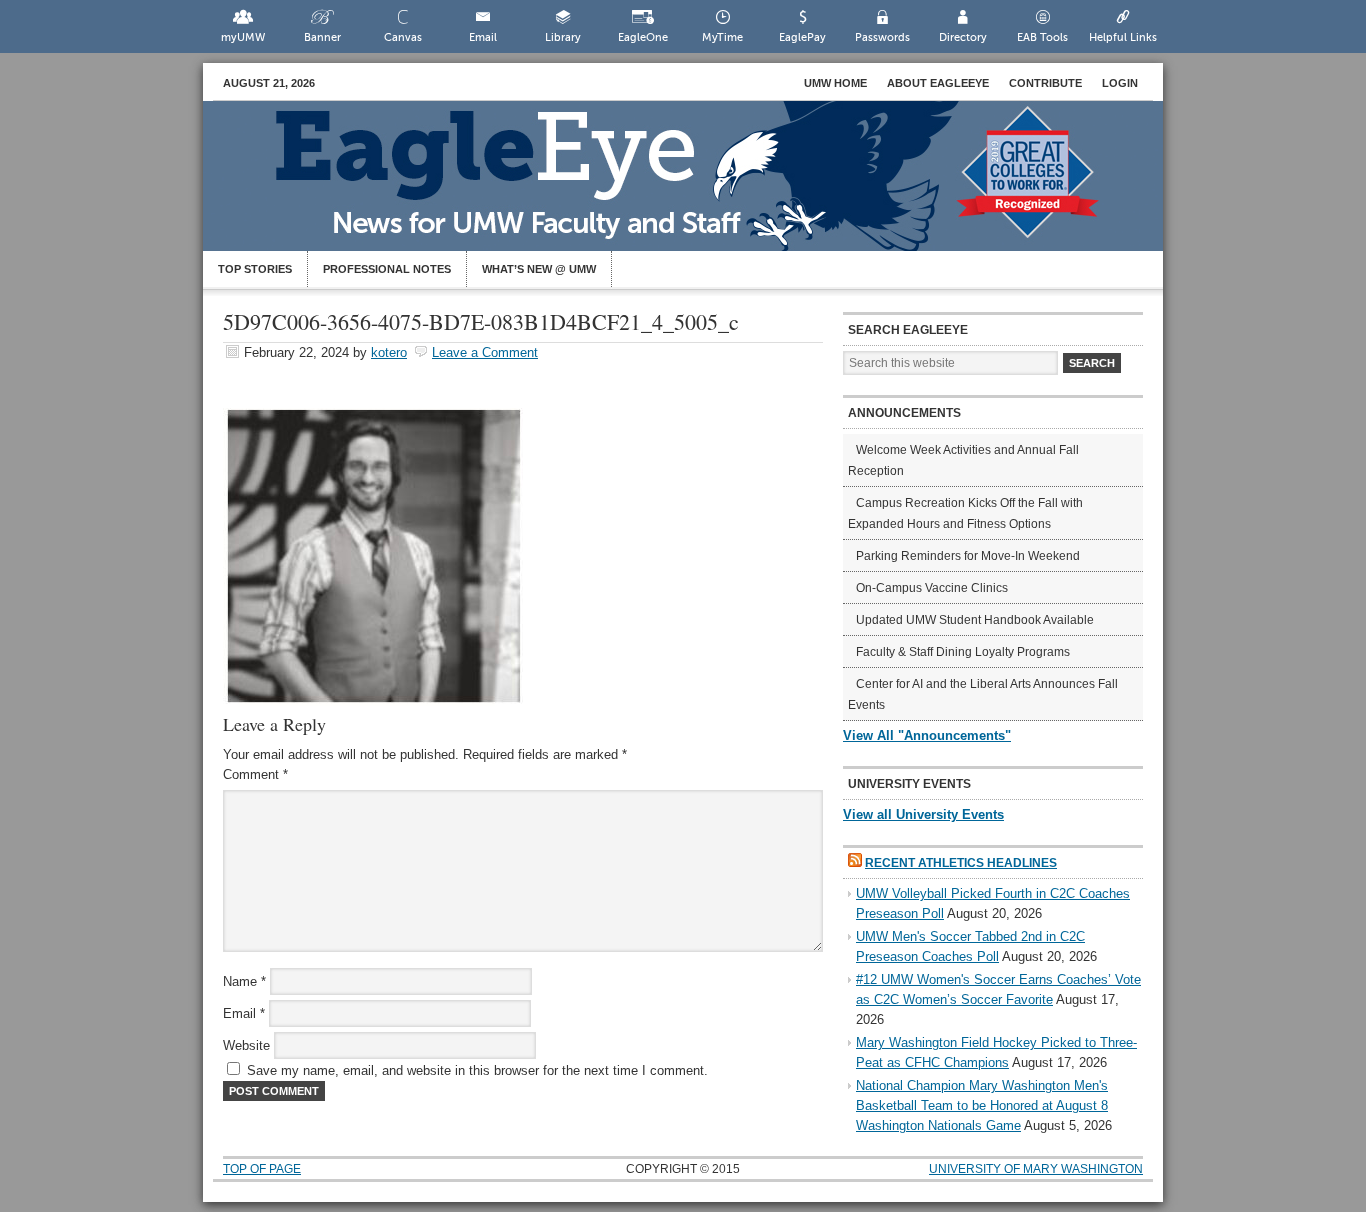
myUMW (243, 37)
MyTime (722, 37)
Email (483, 37)
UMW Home (835, 83)
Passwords (882, 37)
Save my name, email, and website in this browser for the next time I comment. (477, 1070)
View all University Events (923, 814)
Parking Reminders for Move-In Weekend (968, 556)
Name (244, 981)
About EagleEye (938, 83)
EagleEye (703, 186)
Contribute (1045, 83)
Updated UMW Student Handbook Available (975, 620)
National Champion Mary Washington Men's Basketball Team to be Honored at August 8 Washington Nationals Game (982, 1105)
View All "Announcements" (927, 735)
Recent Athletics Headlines (961, 863)
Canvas (403, 37)
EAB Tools (1042, 37)
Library (563, 37)
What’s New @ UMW (539, 269)
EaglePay (802, 37)
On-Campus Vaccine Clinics (932, 588)
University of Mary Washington (1036, 1169)
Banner (322, 37)
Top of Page (262, 1169)
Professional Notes (387, 269)
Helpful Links (1123, 37)
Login (1120, 83)
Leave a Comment (485, 352)
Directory (963, 37)
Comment (255, 774)
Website (246, 1045)
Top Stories (255, 269)
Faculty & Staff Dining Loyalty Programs (963, 652)
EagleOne (643, 37)
